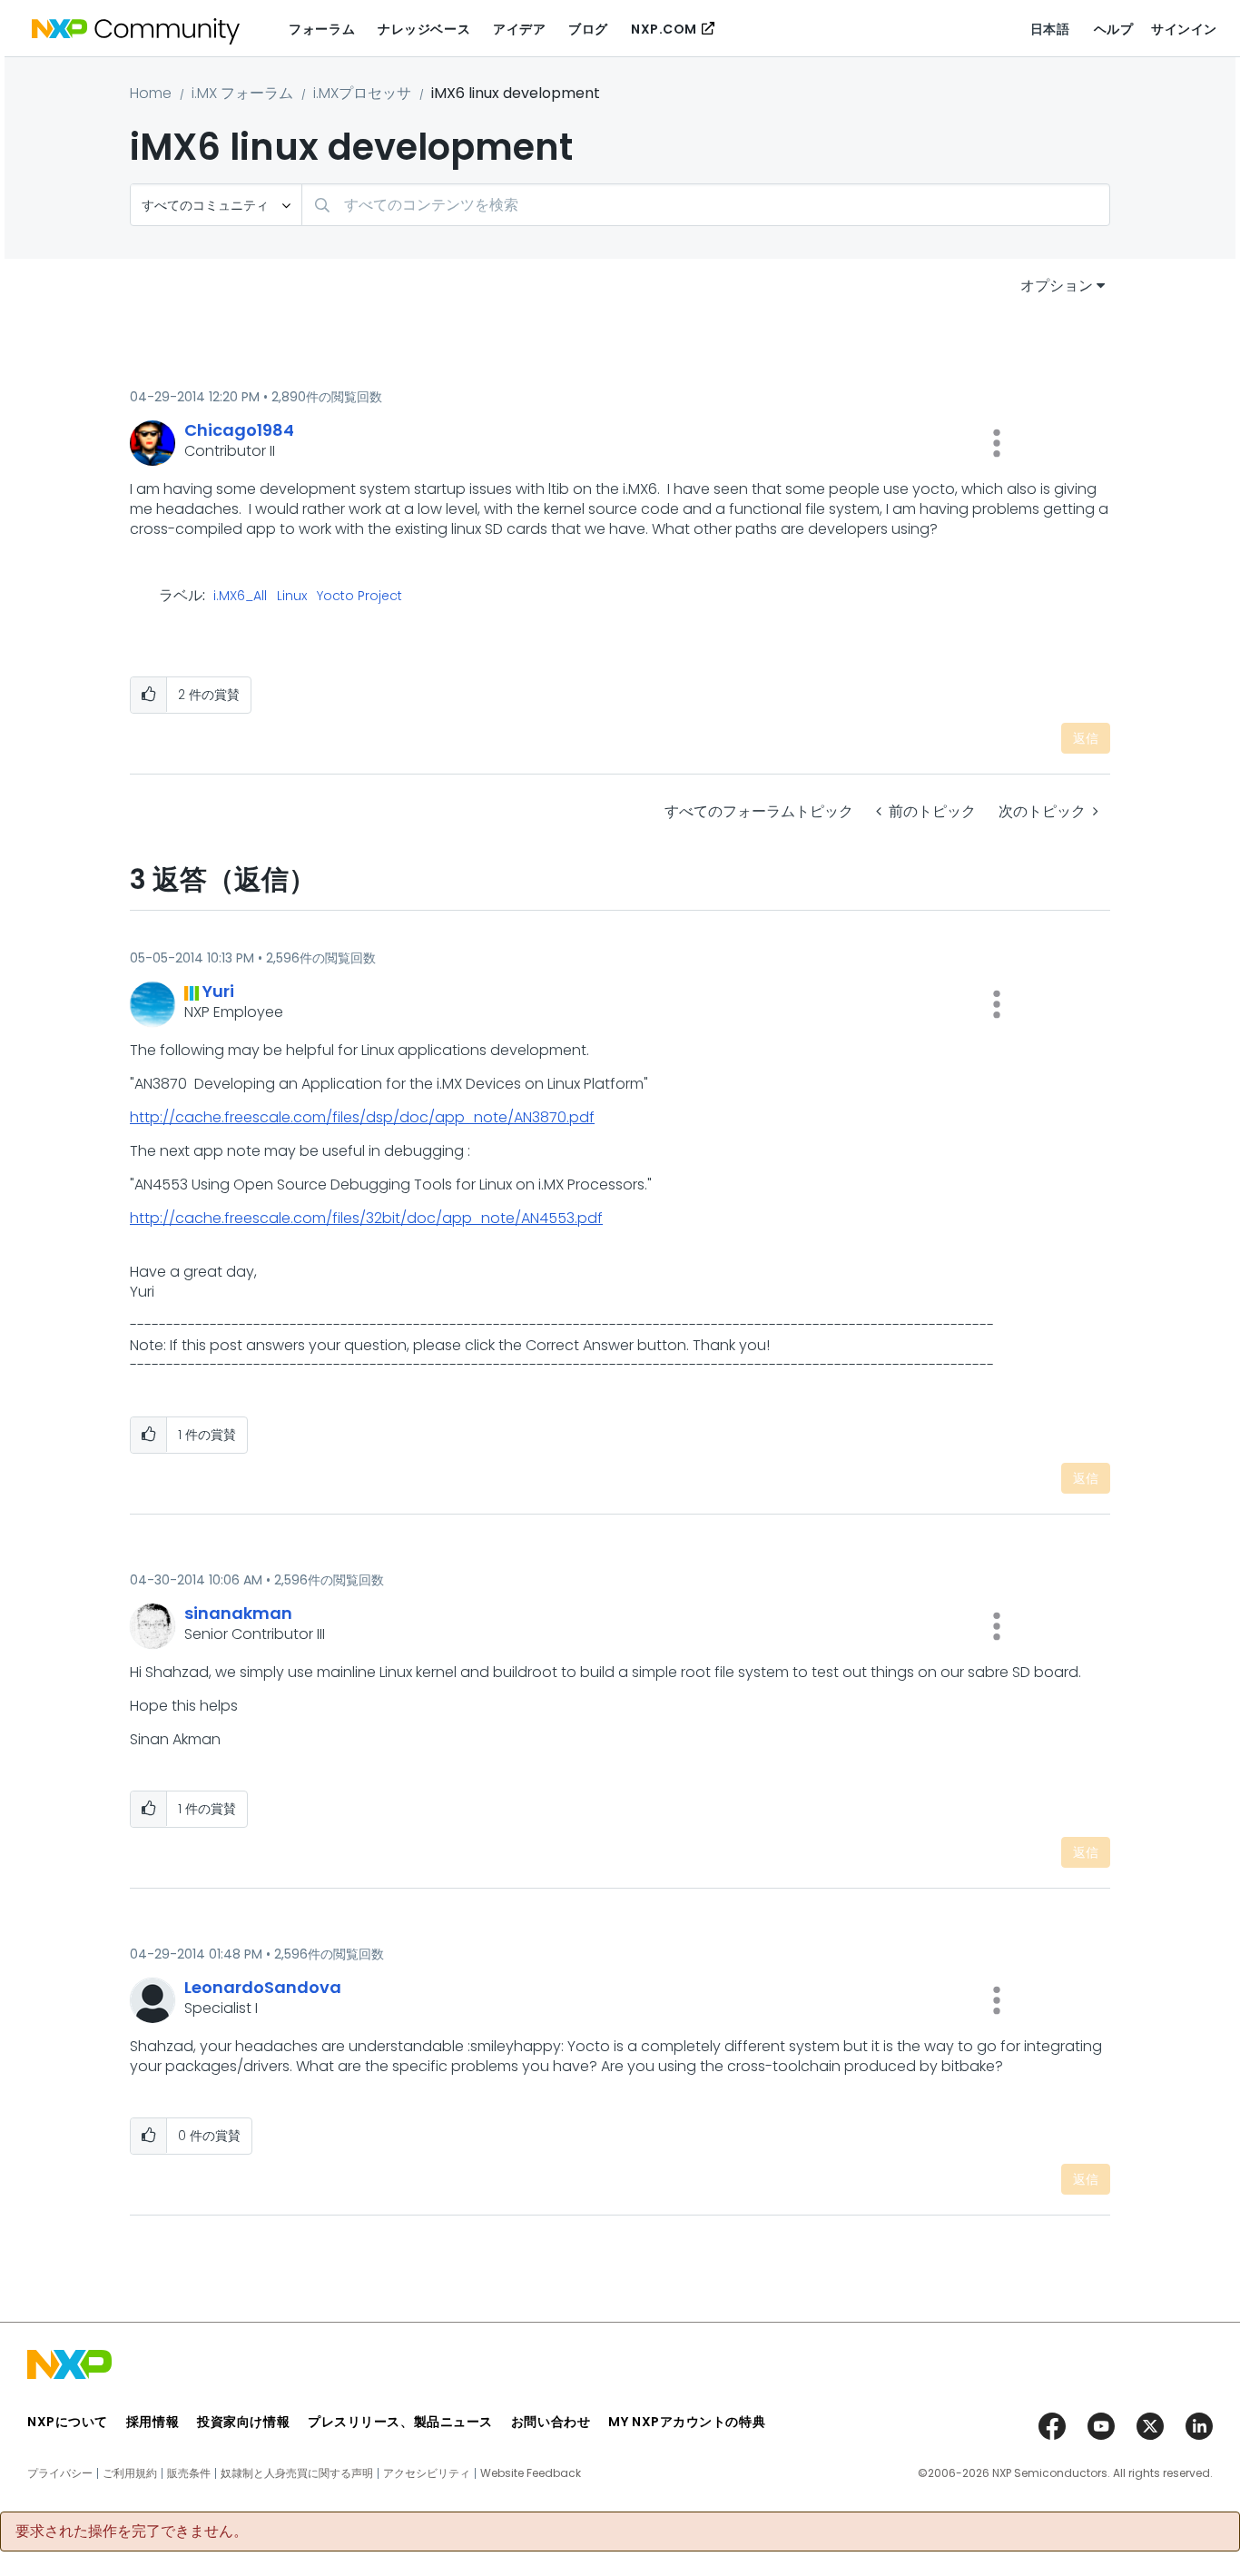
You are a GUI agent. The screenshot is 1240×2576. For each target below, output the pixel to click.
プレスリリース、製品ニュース (400, 2422)
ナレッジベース (424, 29)
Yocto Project (359, 597)
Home (151, 93)
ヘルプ (1114, 29)
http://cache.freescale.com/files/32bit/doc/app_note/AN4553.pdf (366, 1218)
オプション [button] (1057, 286)
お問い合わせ (551, 2422)
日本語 (1050, 29)
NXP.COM (664, 29)
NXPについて (68, 2422)
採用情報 (153, 2422)
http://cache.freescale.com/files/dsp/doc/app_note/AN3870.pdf (362, 1117)
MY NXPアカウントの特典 (687, 2422)
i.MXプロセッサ (362, 93)
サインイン (1184, 29)
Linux (292, 597)
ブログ (588, 29)
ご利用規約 (130, 2473)
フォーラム (322, 29)
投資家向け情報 (243, 2422)
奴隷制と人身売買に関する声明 (297, 2473)
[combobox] (706, 205)
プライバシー (60, 2473)
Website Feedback (531, 2473)
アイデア (519, 29)
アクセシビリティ (427, 2473)
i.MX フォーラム (242, 93)
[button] (997, 443)
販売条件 (189, 2473)
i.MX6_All (240, 597)
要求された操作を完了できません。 (132, 2532)
